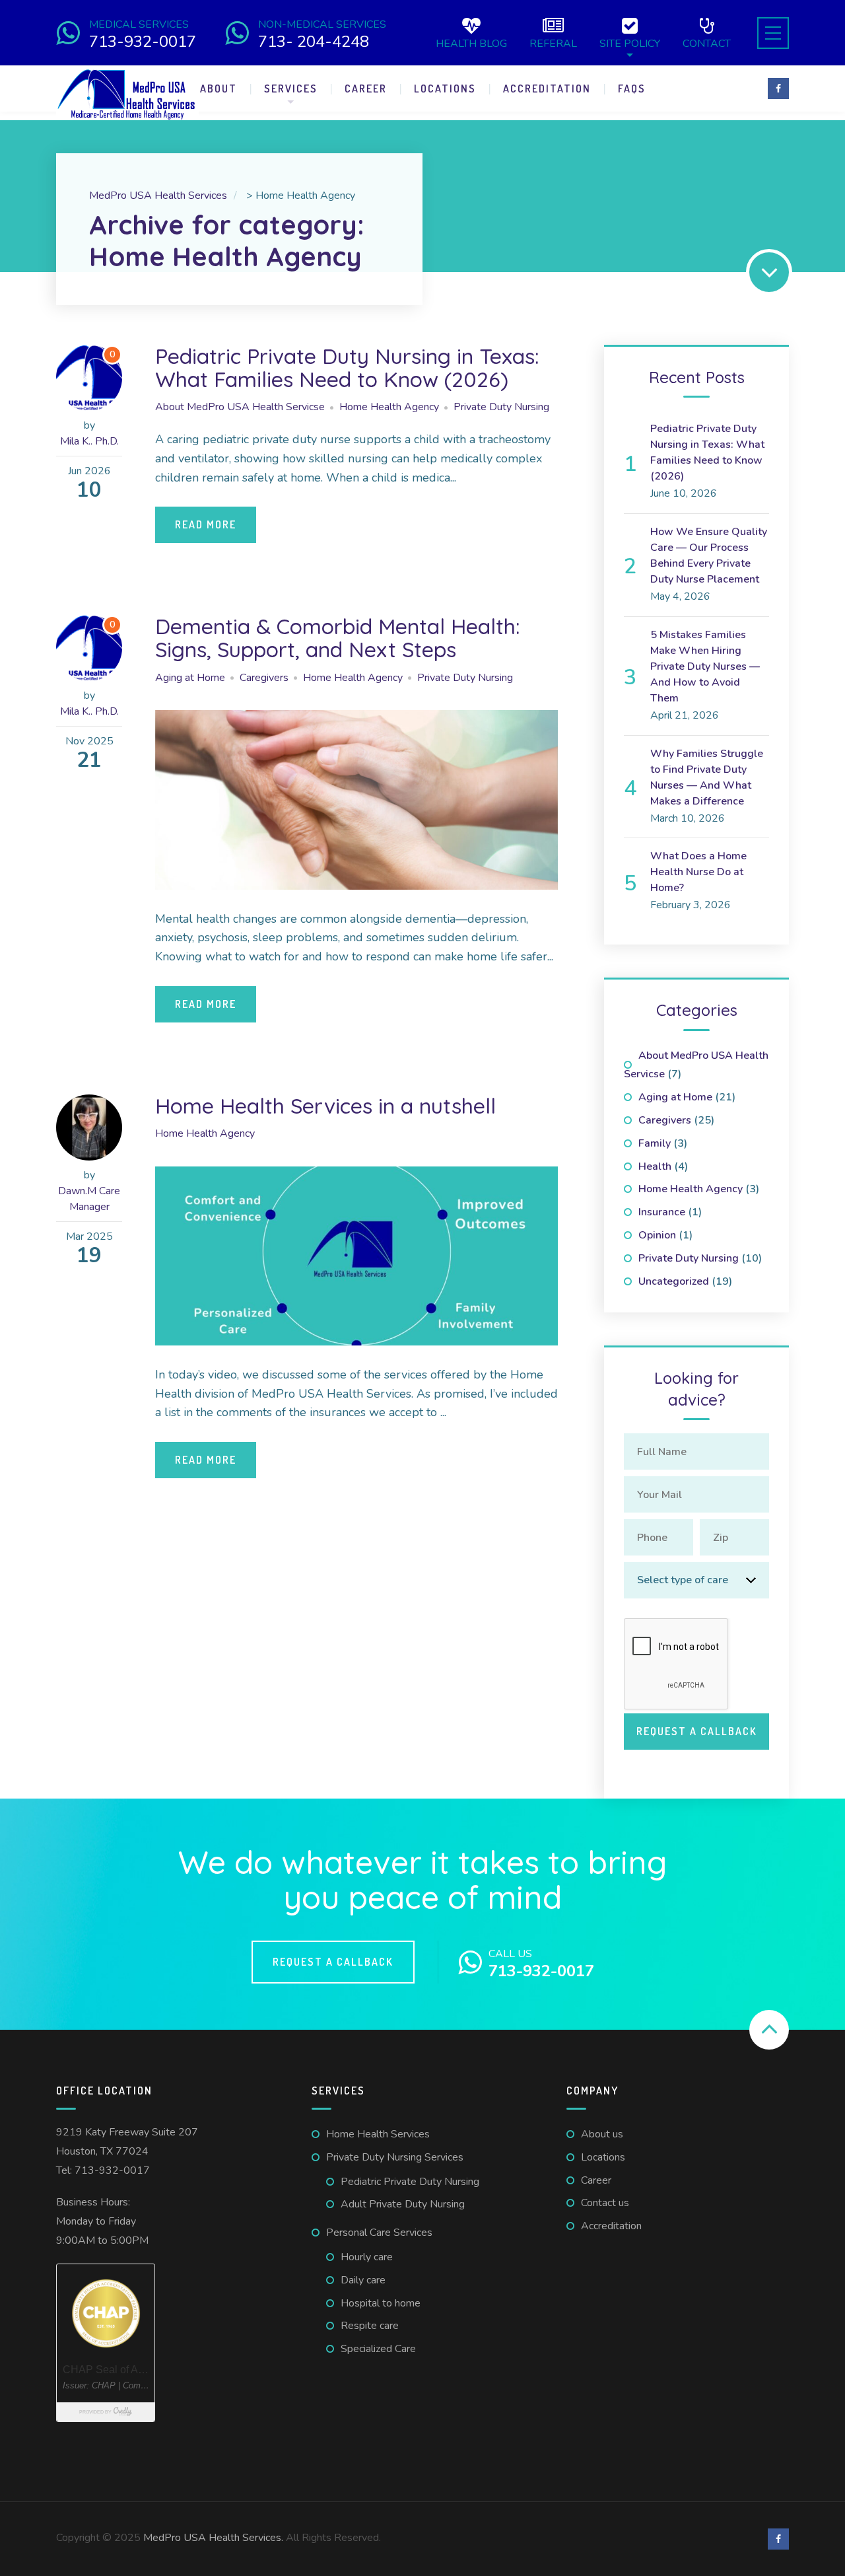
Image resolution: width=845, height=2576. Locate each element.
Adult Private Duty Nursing (403, 2204)
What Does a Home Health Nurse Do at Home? (698, 872)
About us (602, 2134)
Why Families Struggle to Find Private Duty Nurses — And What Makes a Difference (707, 777)
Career (366, 89)
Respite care (370, 2326)
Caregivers (264, 678)
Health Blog (471, 43)
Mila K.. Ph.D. (89, 441)
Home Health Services (378, 2134)
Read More (206, 524)
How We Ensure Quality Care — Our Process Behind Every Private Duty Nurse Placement (709, 555)
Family (655, 1143)
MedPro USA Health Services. (215, 2538)
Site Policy (630, 43)
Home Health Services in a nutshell (325, 1106)
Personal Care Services (379, 2233)
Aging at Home (190, 678)
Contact (707, 43)
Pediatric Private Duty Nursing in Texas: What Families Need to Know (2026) (347, 368)
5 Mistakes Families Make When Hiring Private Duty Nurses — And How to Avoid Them (705, 666)
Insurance (662, 1212)
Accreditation (547, 89)
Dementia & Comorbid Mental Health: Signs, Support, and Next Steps (337, 638)
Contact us (605, 2203)
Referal (553, 43)
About (219, 89)
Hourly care (367, 2257)
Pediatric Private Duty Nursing (410, 2182)
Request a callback (333, 1962)
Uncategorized (674, 1281)
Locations (445, 89)
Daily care (363, 2280)
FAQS (632, 89)
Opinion (657, 1235)
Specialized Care (378, 2349)
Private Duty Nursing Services (395, 2157)
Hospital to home (381, 2303)
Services (291, 89)
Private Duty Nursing (501, 407)
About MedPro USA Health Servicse (240, 407)
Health (655, 1166)
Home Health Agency (389, 407)
